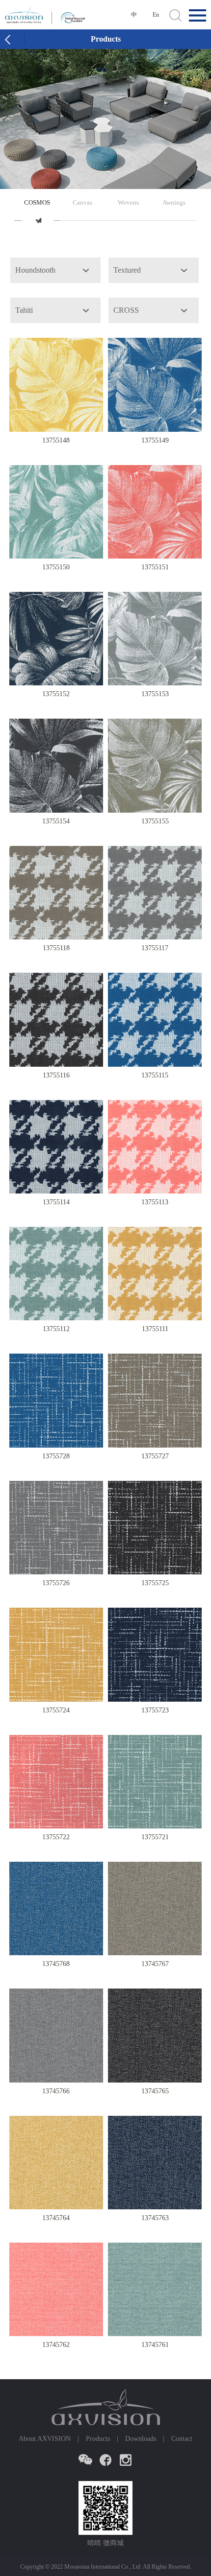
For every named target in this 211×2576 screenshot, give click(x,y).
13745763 (155, 2218)
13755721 (155, 1837)
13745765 (155, 2091)
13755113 (155, 1202)
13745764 (56, 2218)
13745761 (155, 2345)
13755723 (155, 1710)
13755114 (56, 1202)
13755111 (155, 1329)
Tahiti (24, 310)
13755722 (56, 1837)
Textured (127, 270)
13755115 (155, 1075)
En (156, 15)
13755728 (56, 1456)
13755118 (56, 948)
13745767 (155, 1964)
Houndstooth (35, 270)
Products (98, 2439)
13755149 (155, 440)
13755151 (155, 567)
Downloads (141, 2439)
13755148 (56, 440)
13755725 (155, 1583)
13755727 (155, 1456)
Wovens (128, 202)
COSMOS (37, 202)
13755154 (56, 821)
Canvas (82, 202)
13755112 (56, 1329)
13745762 (56, 2345)
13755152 (56, 694)
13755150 (56, 567)
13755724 (56, 1710)
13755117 (155, 948)
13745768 (56, 1964)
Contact (182, 2439)
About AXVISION (45, 2439)
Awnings (174, 202)
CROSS (126, 310)
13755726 (56, 1583)
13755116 (56, 1075)
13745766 (56, 2091)
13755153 (155, 694)
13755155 (155, 821)
